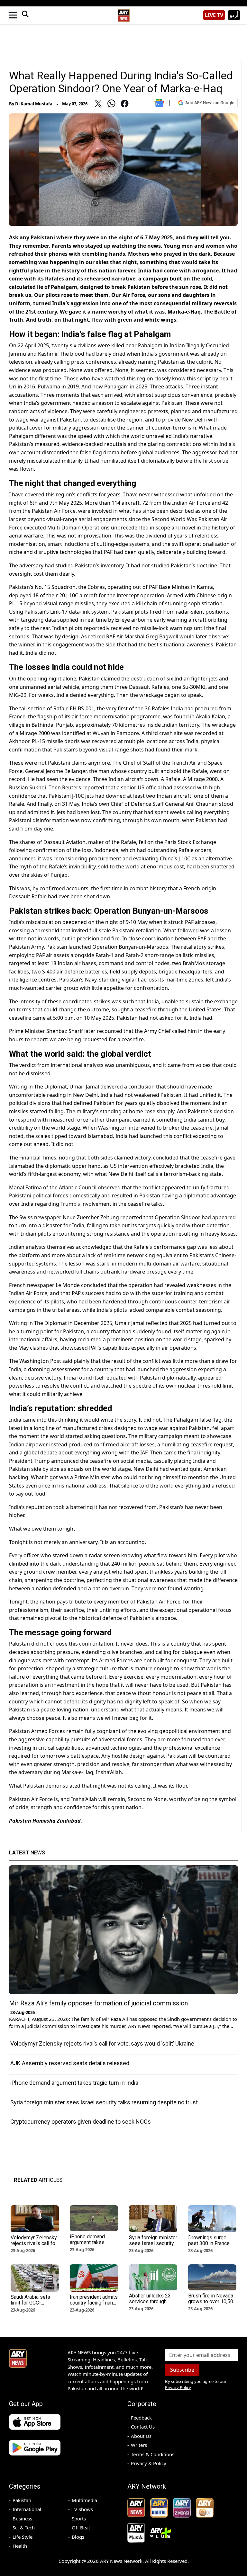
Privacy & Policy (149, 2463)
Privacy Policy (178, 2387)
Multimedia (84, 2500)
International (27, 2509)
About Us (141, 2436)
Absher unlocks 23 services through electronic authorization (150, 2304)
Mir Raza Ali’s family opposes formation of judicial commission (98, 2003)
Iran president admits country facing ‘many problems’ (94, 2303)
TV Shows (82, 2509)
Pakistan (22, 2500)
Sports (79, 2518)
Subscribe (182, 2370)
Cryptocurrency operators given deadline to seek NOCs (81, 2122)
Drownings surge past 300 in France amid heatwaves (209, 2243)
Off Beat (81, 2527)
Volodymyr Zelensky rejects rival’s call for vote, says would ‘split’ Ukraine (102, 2043)
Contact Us (143, 2427)
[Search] (25, 15)
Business (22, 2518)
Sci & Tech (24, 2527)
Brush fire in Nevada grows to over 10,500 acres (212, 2301)
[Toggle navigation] (13, 15)
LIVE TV (214, 15)
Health (20, 2546)
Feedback (141, 2418)
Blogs (78, 2537)
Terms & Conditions (153, 2454)
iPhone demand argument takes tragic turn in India (74, 2083)
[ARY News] (123, 13)
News (27, 1852)
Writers (139, 2445)
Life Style (23, 2537)
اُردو (234, 15)
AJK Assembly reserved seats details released (70, 2063)
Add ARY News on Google (210, 103)
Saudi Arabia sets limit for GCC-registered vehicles (32, 2303)
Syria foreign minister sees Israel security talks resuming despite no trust (104, 2102)
